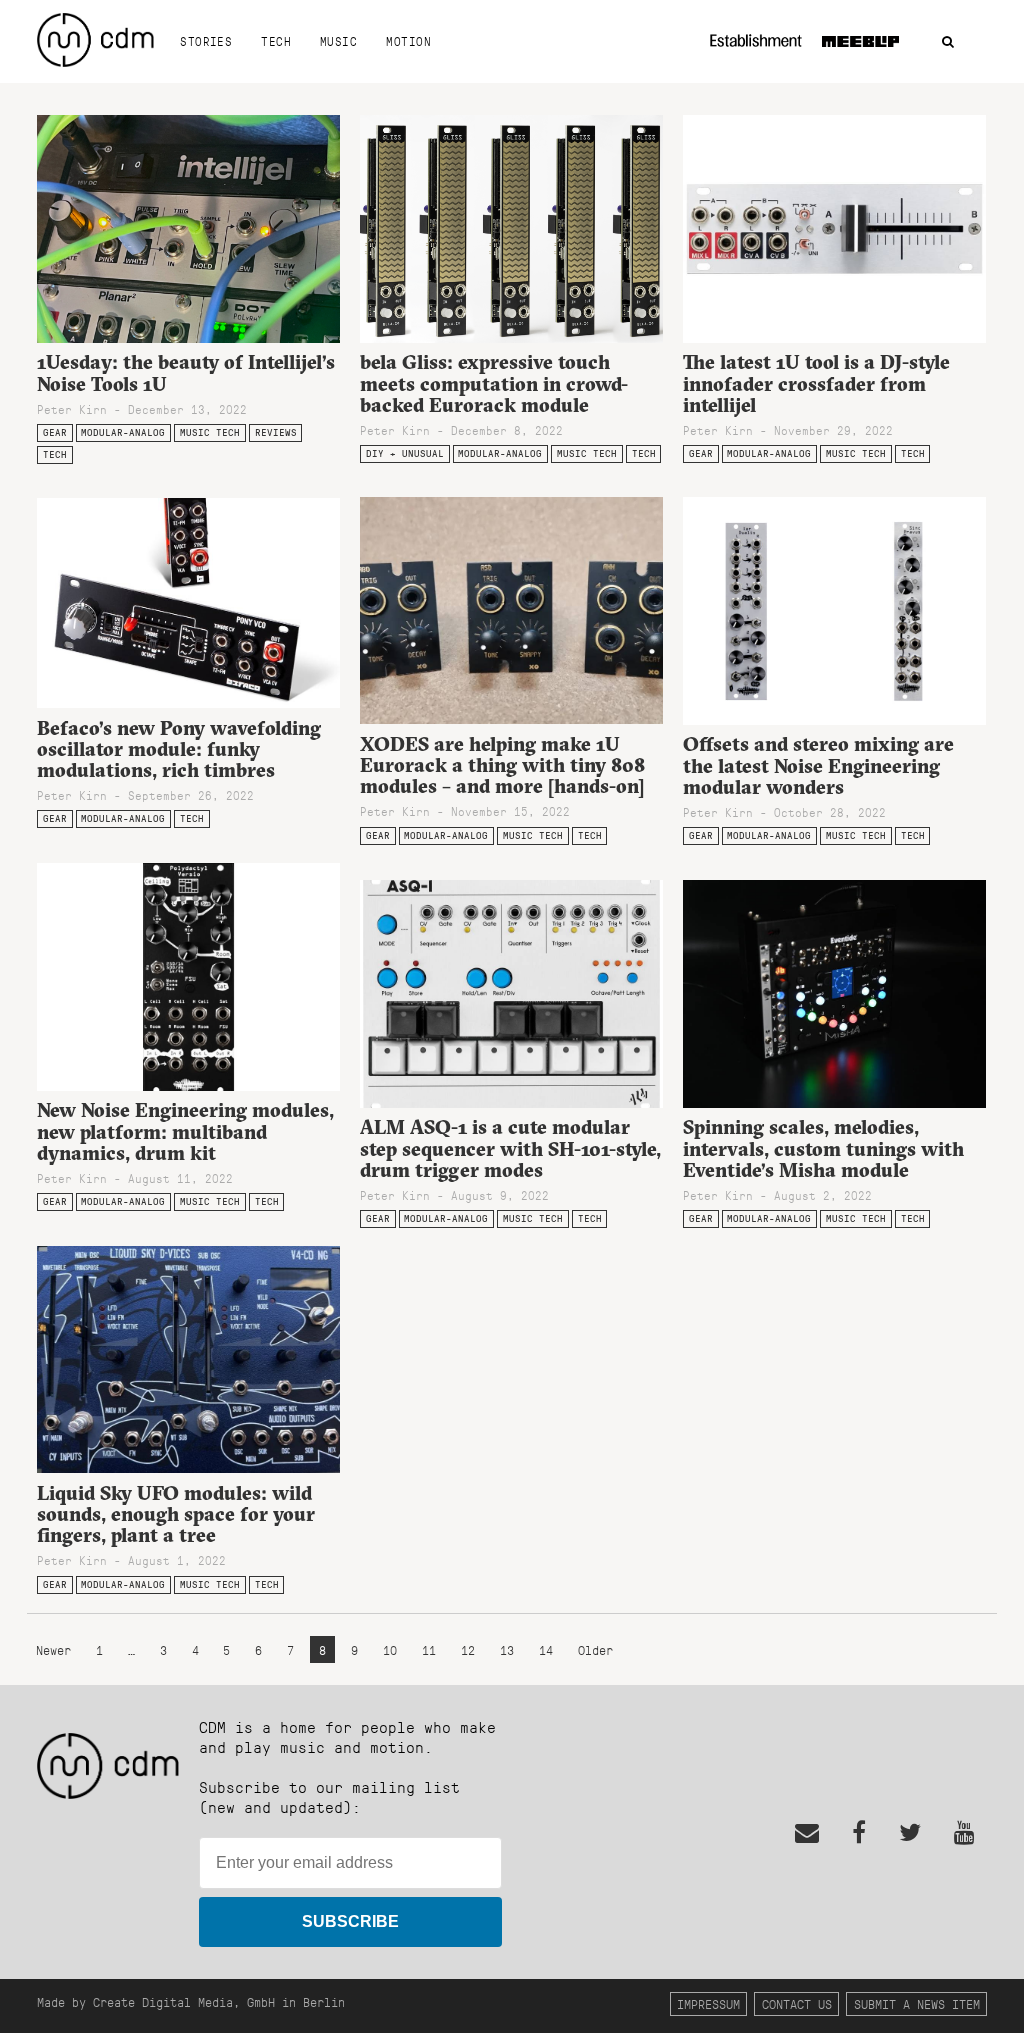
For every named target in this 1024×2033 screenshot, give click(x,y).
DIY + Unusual (405, 453)
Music (338, 41)
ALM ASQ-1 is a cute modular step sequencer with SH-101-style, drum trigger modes (510, 1148)
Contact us (797, 2003)
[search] (948, 42)
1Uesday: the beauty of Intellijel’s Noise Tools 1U (186, 372)
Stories (206, 41)
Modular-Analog (123, 432)
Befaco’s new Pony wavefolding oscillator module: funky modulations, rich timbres (179, 749)
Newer (57, 1649)
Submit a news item (917, 2003)
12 (468, 1649)
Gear (55, 432)
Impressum (708, 2003)
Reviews (276, 432)
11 (429, 1649)
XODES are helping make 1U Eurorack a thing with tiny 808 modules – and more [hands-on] (502, 765)
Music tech (210, 432)
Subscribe (350, 1921)
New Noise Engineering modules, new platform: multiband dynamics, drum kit (185, 1131)
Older (595, 1649)
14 (546, 1649)
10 (390, 1649)
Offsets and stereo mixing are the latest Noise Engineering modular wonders (818, 765)
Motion (408, 41)
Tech (276, 41)
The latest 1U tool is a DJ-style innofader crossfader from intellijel (816, 383)
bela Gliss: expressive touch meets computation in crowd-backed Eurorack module (494, 383)
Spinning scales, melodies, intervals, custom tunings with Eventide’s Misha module (823, 1148)
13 (507, 1649)
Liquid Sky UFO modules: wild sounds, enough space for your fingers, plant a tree (176, 1514)
